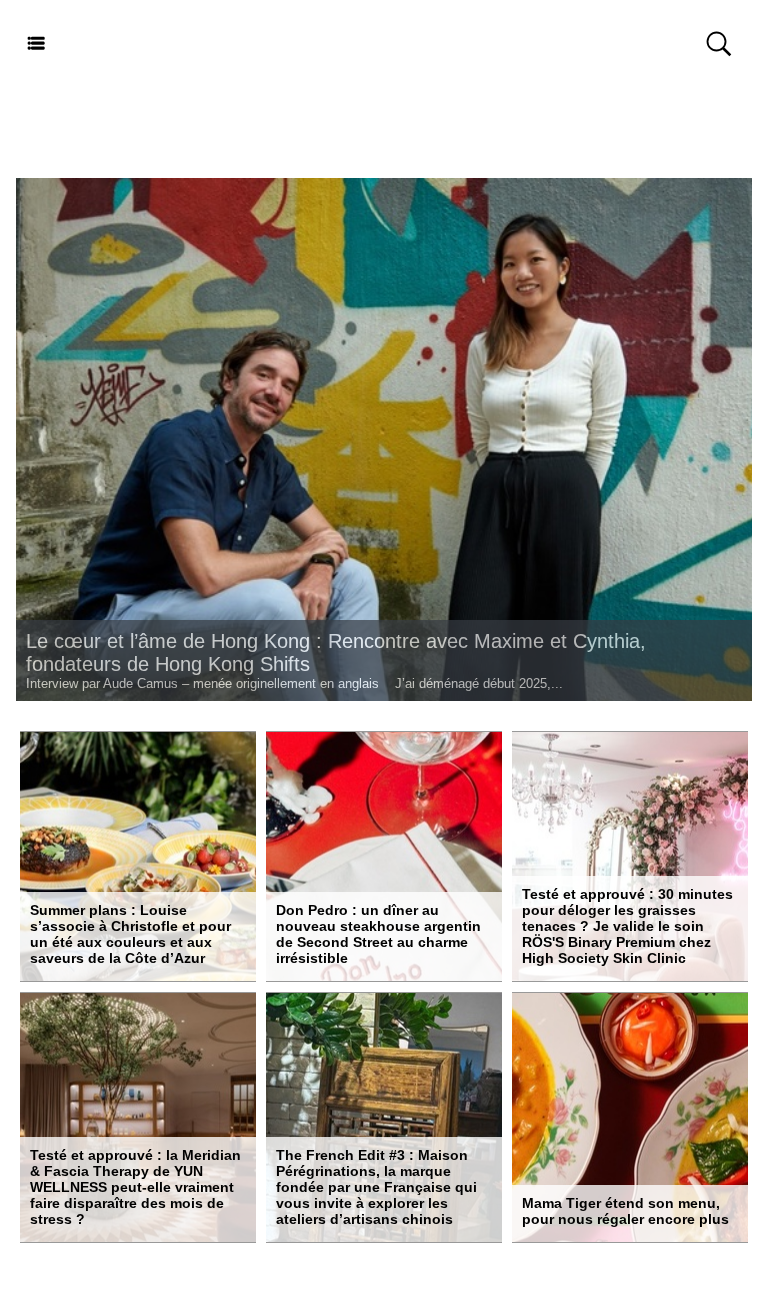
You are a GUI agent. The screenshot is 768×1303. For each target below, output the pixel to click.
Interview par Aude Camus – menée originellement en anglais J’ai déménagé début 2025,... (294, 683)
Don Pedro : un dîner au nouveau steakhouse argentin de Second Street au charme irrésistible (378, 934)
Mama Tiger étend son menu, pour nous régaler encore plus (625, 1211)
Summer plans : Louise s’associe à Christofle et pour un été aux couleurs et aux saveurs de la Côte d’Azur (130, 934)
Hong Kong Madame (384, 44)
